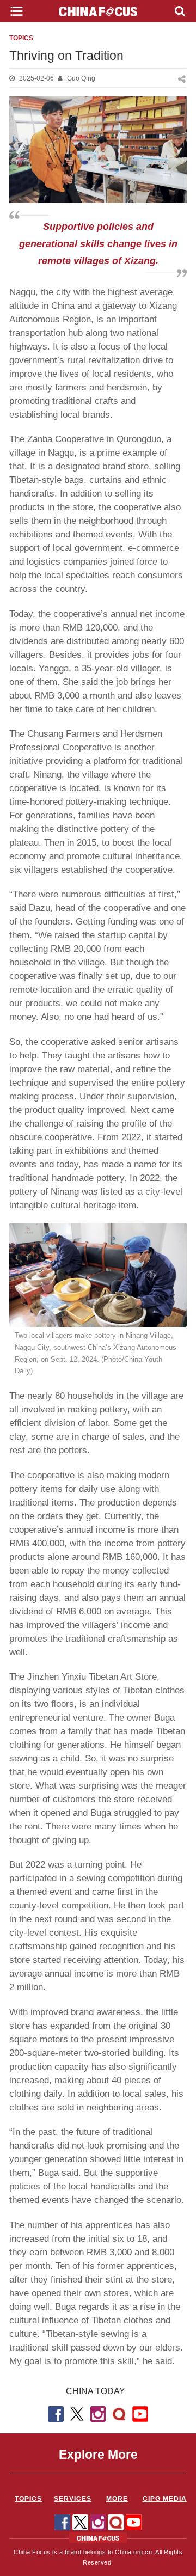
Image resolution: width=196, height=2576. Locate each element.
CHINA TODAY (96, 2391)
